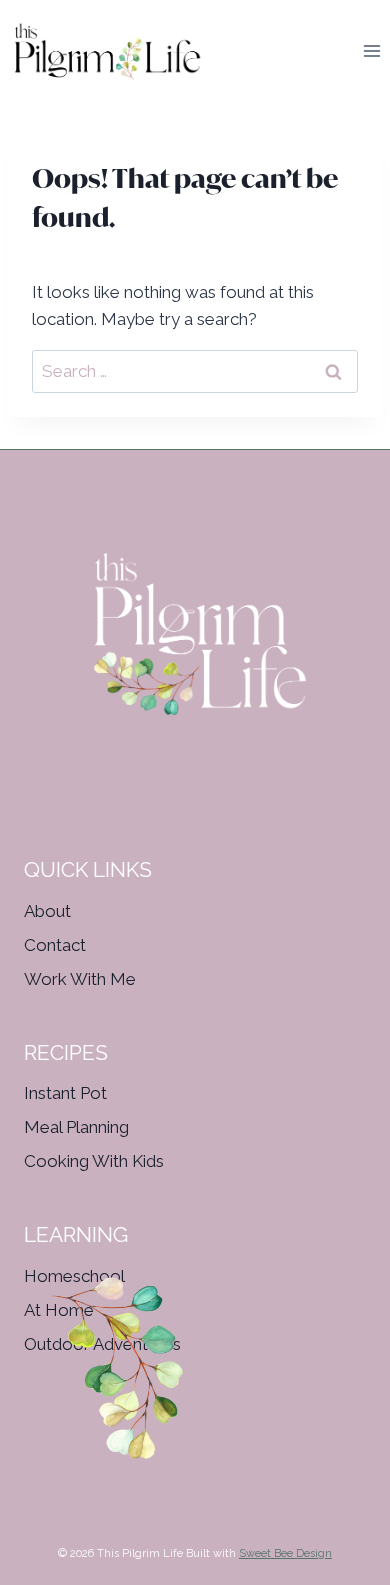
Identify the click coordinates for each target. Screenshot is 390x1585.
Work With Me (80, 979)
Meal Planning (76, 1127)
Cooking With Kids (94, 1161)
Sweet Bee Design (285, 1553)
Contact (55, 945)
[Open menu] (371, 51)
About (47, 911)
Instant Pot (65, 1093)
